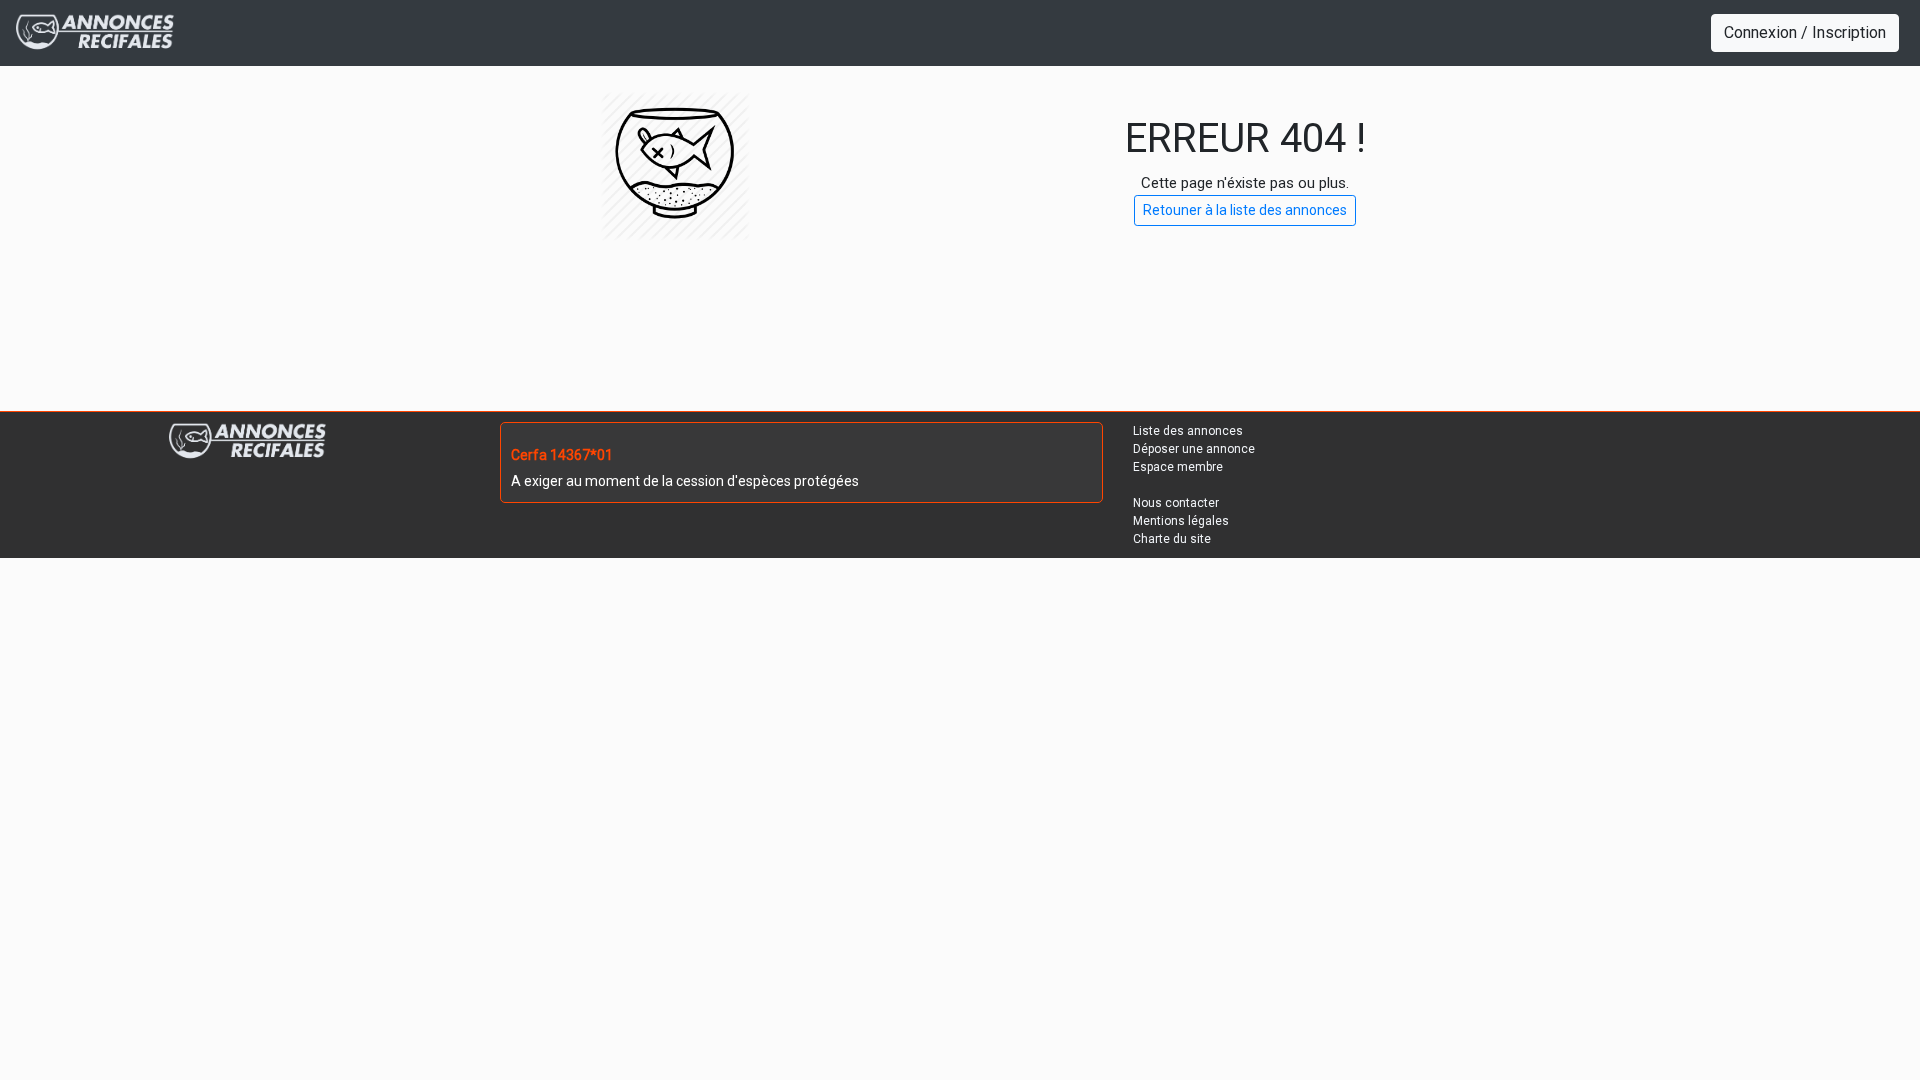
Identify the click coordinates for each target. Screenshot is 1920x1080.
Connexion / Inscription (1805, 32)
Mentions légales (1181, 521)
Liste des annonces (1188, 431)
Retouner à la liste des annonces (1245, 210)
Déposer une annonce (1194, 449)
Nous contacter (1176, 503)
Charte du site (1172, 539)
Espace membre (1178, 467)
